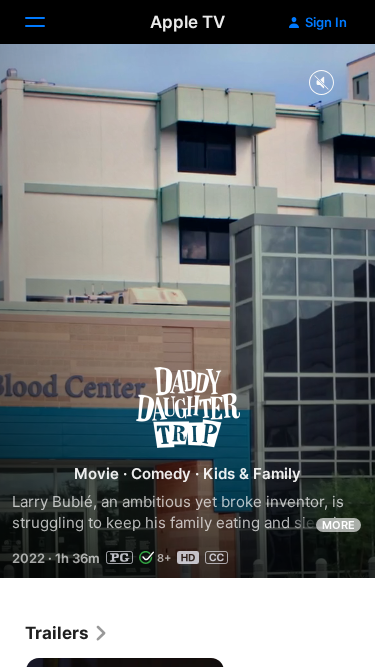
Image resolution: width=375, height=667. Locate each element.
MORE (338, 525)
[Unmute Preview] (321, 83)
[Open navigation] (47, 22)
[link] (67, 633)
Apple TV (187, 22)
